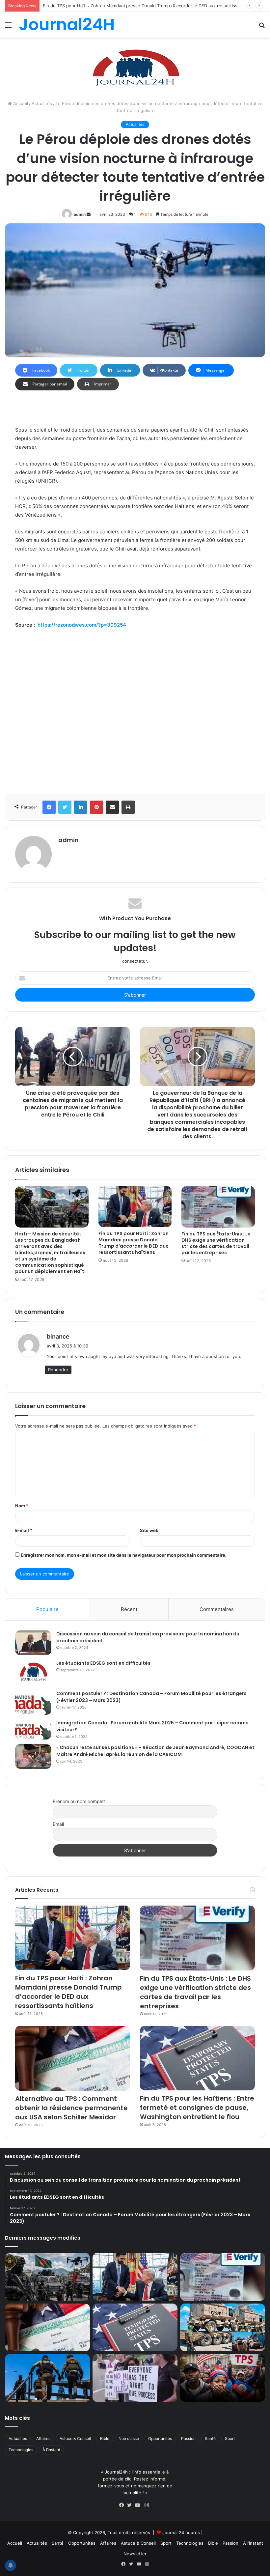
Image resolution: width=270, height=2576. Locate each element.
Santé (210, 2438)
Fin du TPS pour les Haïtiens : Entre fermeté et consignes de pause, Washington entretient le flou (197, 2108)
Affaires (43, 2438)
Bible (105, 2438)
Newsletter (135, 2554)
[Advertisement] (135, 709)
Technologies (21, 2450)
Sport (230, 2438)
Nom (22, 1506)
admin (80, 214)
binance (58, 1336)
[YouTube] (139, 2505)
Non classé (129, 2438)
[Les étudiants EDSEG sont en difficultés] (33, 1673)
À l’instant (51, 2450)
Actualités (42, 103)
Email (58, 1824)
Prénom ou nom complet (79, 1801)
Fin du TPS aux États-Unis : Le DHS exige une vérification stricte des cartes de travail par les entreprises (151, 6)
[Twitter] (131, 2505)
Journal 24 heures (181, 2533)
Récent (129, 1609)
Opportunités (160, 2438)
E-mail (24, 1530)
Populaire (47, 1609)
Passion (188, 2438)
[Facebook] (123, 2505)
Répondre (58, 1370)
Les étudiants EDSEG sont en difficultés (103, 1663)
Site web (149, 1530)
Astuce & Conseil (75, 2438)
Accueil (20, 103)
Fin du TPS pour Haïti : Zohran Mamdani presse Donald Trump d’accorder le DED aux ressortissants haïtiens (134, 1243)
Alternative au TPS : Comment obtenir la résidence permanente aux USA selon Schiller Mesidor (71, 2108)
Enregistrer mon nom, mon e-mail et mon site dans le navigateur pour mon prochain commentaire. (124, 1555)
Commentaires (217, 1609)
